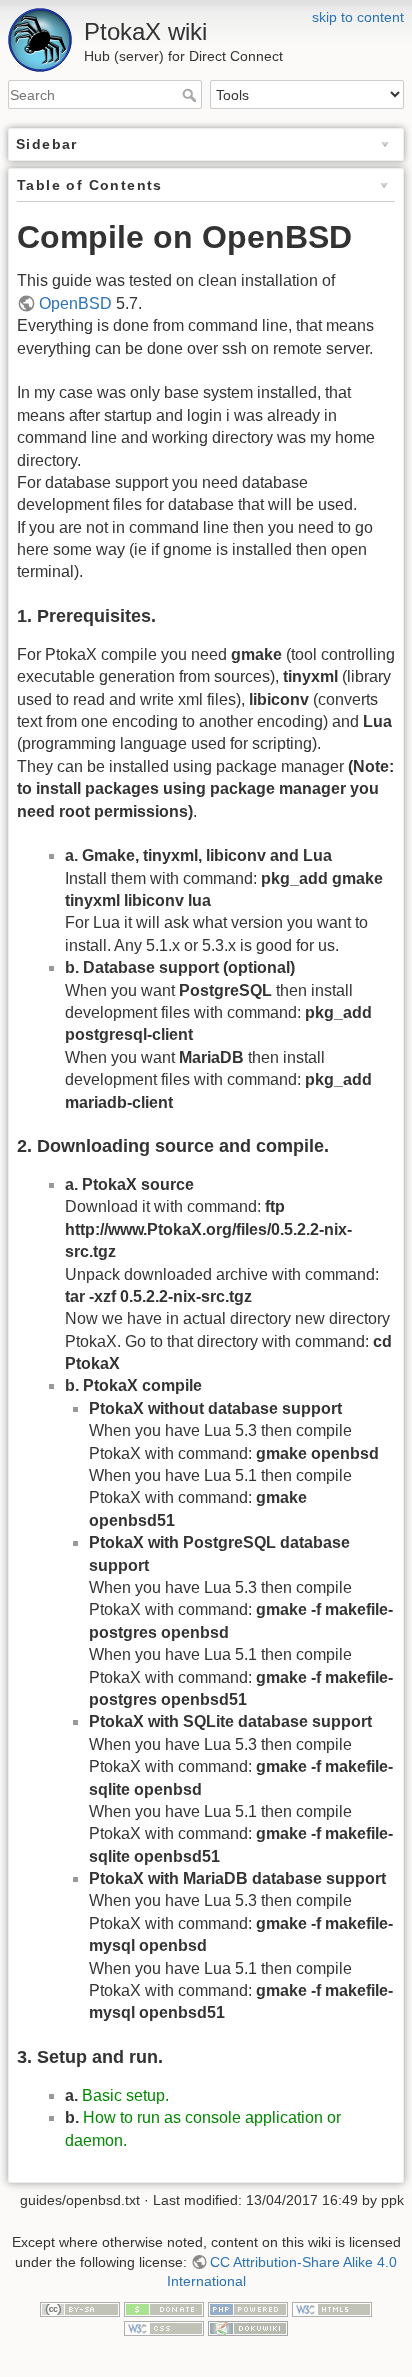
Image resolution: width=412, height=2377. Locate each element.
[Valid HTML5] (332, 2308)
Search (191, 95)
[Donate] (164, 2308)
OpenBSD (75, 303)
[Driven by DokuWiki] (248, 2328)
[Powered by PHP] (248, 2308)
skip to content (358, 17)
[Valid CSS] (164, 2328)
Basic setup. (125, 2095)
